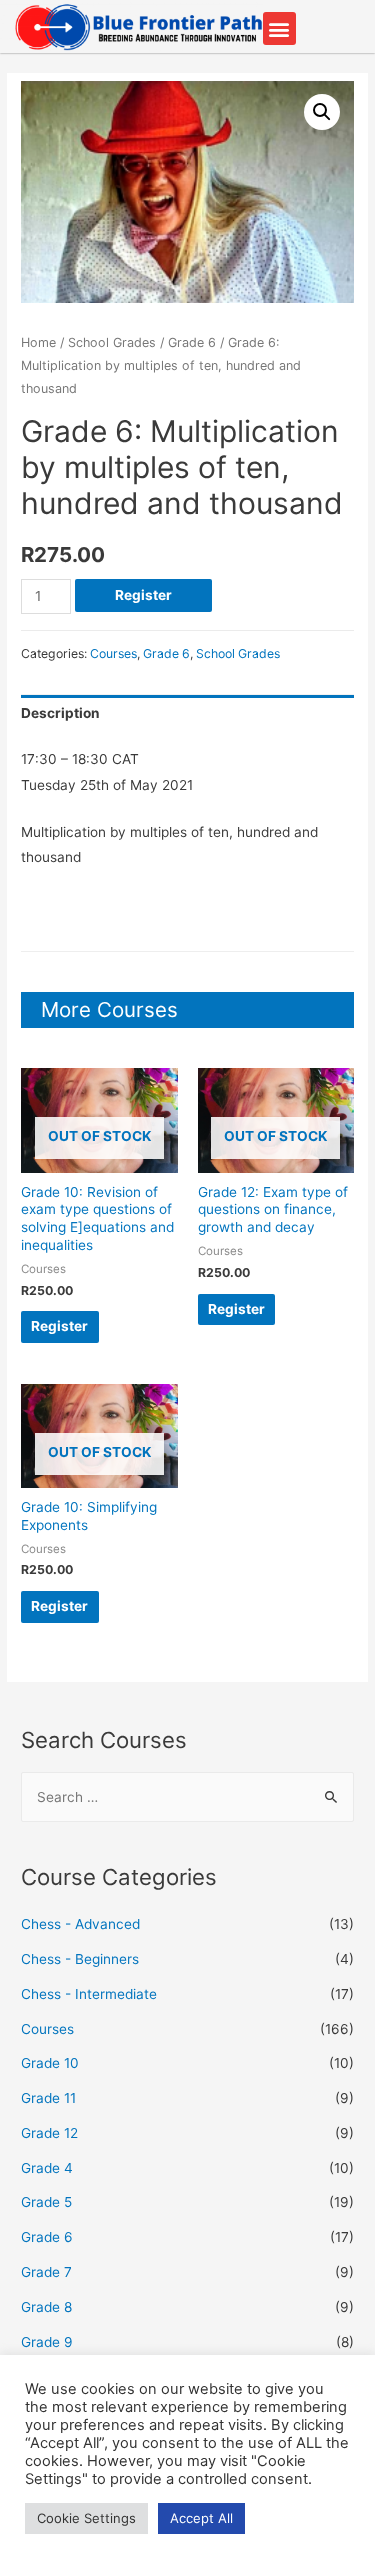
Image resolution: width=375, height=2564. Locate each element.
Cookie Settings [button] (86, 2518)
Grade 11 (48, 2098)
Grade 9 (47, 2342)
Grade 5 (46, 2202)
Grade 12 (49, 2133)
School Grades (112, 342)
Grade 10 (50, 2063)
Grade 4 (47, 2168)
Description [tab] (60, 713)
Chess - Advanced (80, 1924)
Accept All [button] (201, 2518)
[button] (279, 28)
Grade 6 (192, 342)
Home (38, 342)
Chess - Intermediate (89, 1994)
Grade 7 (46, 2272)
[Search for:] (187, 1797)
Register (143, 595)
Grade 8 (46, 2307)
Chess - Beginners (80, 1959)
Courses (113, 653)
